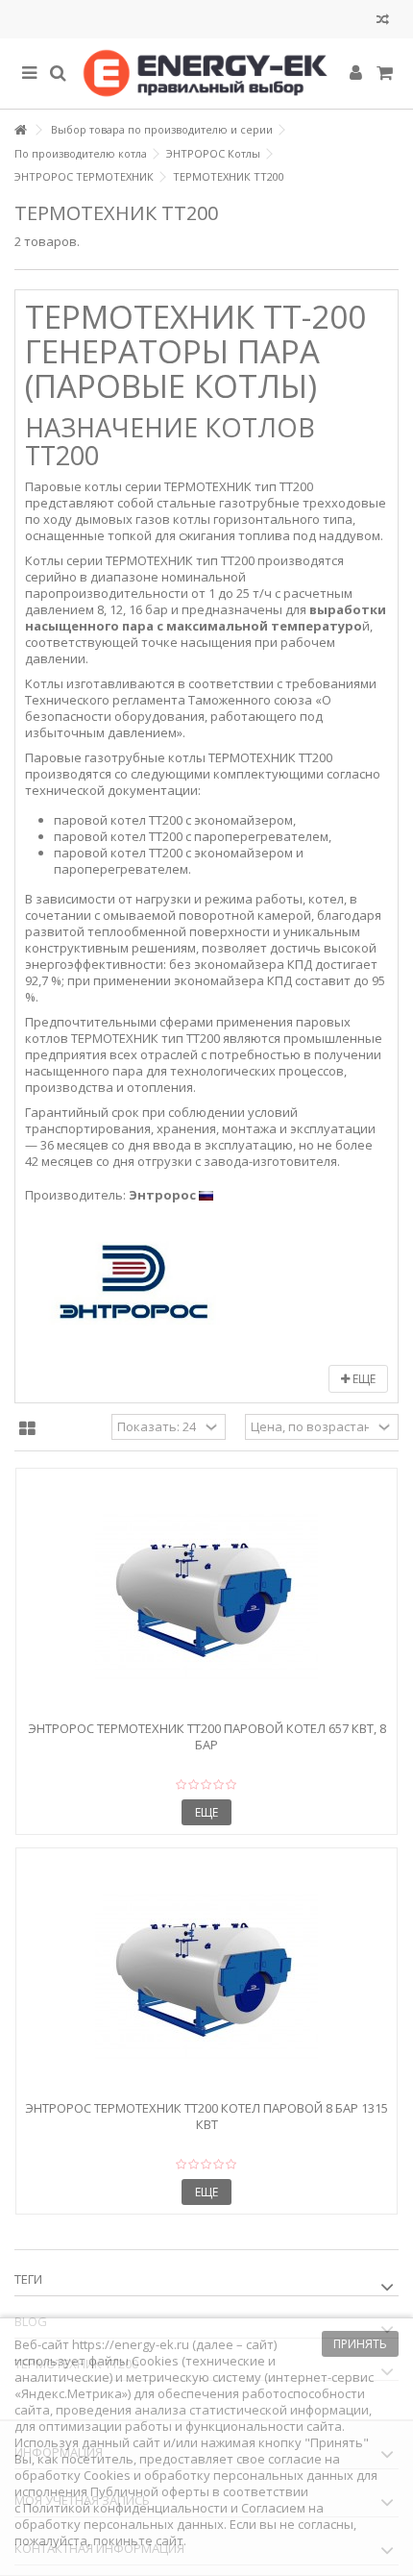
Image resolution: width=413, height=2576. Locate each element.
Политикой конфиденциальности (125, 2508)
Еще (363, 1379)
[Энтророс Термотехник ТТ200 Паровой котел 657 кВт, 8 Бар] (206, 1597)
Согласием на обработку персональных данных (169, 2516)
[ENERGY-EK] (206, 74)
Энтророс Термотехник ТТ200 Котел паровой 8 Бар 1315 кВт (206, 2116)
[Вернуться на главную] (20, 130)
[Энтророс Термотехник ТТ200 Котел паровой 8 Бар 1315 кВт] (206, 1976)
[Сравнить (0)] (383, 22)
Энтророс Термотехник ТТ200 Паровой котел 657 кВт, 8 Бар (207, 1736)
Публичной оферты (150, 2491)
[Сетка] (27, 1429)
